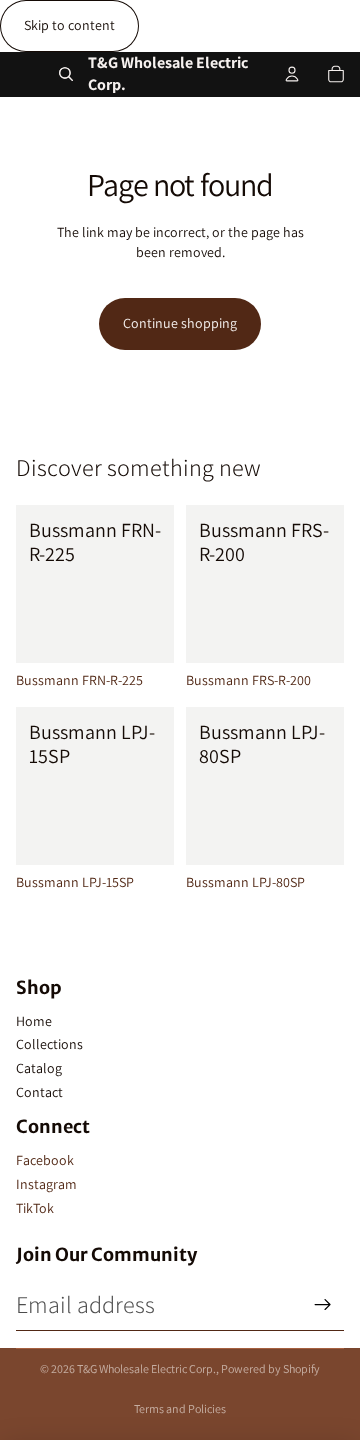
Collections (49, 1044)
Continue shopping (180, 323)
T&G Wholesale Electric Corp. (146, 1368)
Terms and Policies (180, 1408)
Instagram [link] (46, 1184)
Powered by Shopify (270, 1368)
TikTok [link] (35, 1208)
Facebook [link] (45, 1160)
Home (34, 1021)
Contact (39, 1092)
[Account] (292, 74)
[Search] (66, 74)
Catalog (39, 1068)
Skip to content (69, 25)
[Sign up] (323, 1305)
